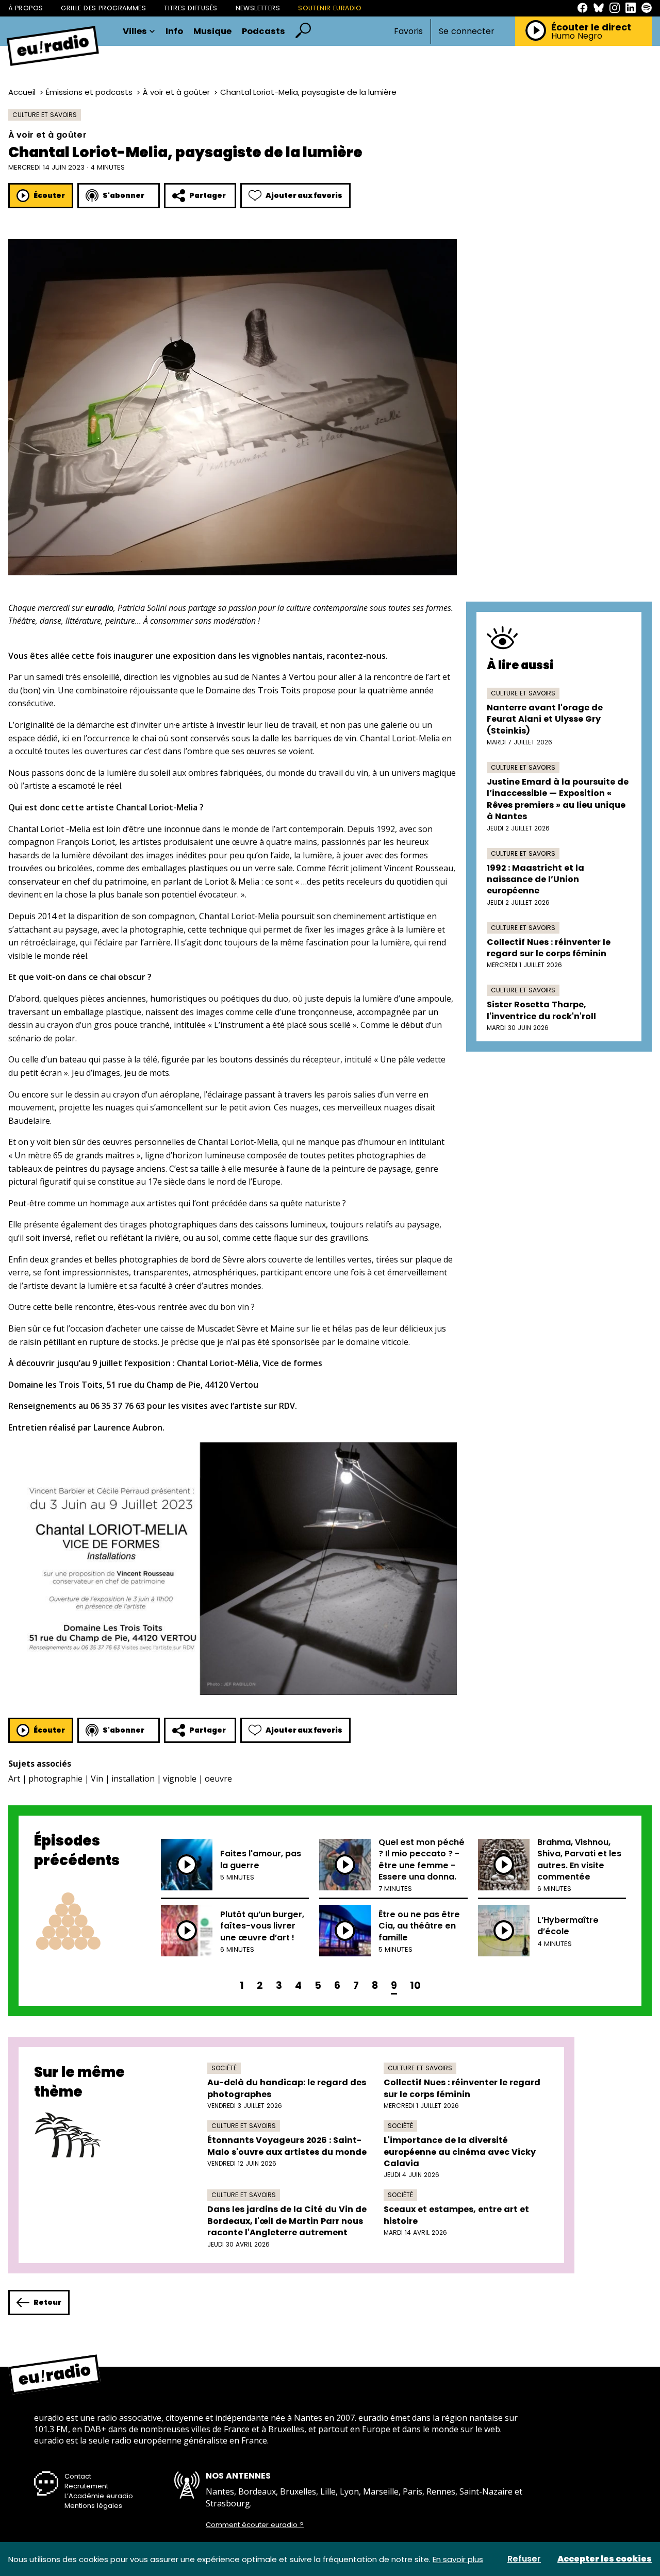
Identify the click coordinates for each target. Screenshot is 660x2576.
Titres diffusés (191, 8)
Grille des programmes (103, 8)
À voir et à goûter (176, 92)
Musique (212, 32)
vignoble (180, 1779)
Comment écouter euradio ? (255, 2525)
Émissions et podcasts (89, 92)
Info (174, 32)
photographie (55, 1779)
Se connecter (467, 31)
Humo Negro (577, 36)
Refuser (524, 2559)
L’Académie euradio (99, 2496)
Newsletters (258, 8)
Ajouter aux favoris (304, 195)
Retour (47, 2302)
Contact (78, 2476)
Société (224, 2068)
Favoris (408, 31)
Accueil (22, 92)
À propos (26, 8)
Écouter (49, 195)
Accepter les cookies (605, 2559)
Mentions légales (93, 2506)
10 (415, 1985)
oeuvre (218, 1779)
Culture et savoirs (45, 115)
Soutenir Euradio (330, 8)
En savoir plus (458, 2559)
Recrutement (86, 2486)
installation (133, 1779)
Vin (97, 1779)
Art (14, 1779)
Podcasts (263, 32)
